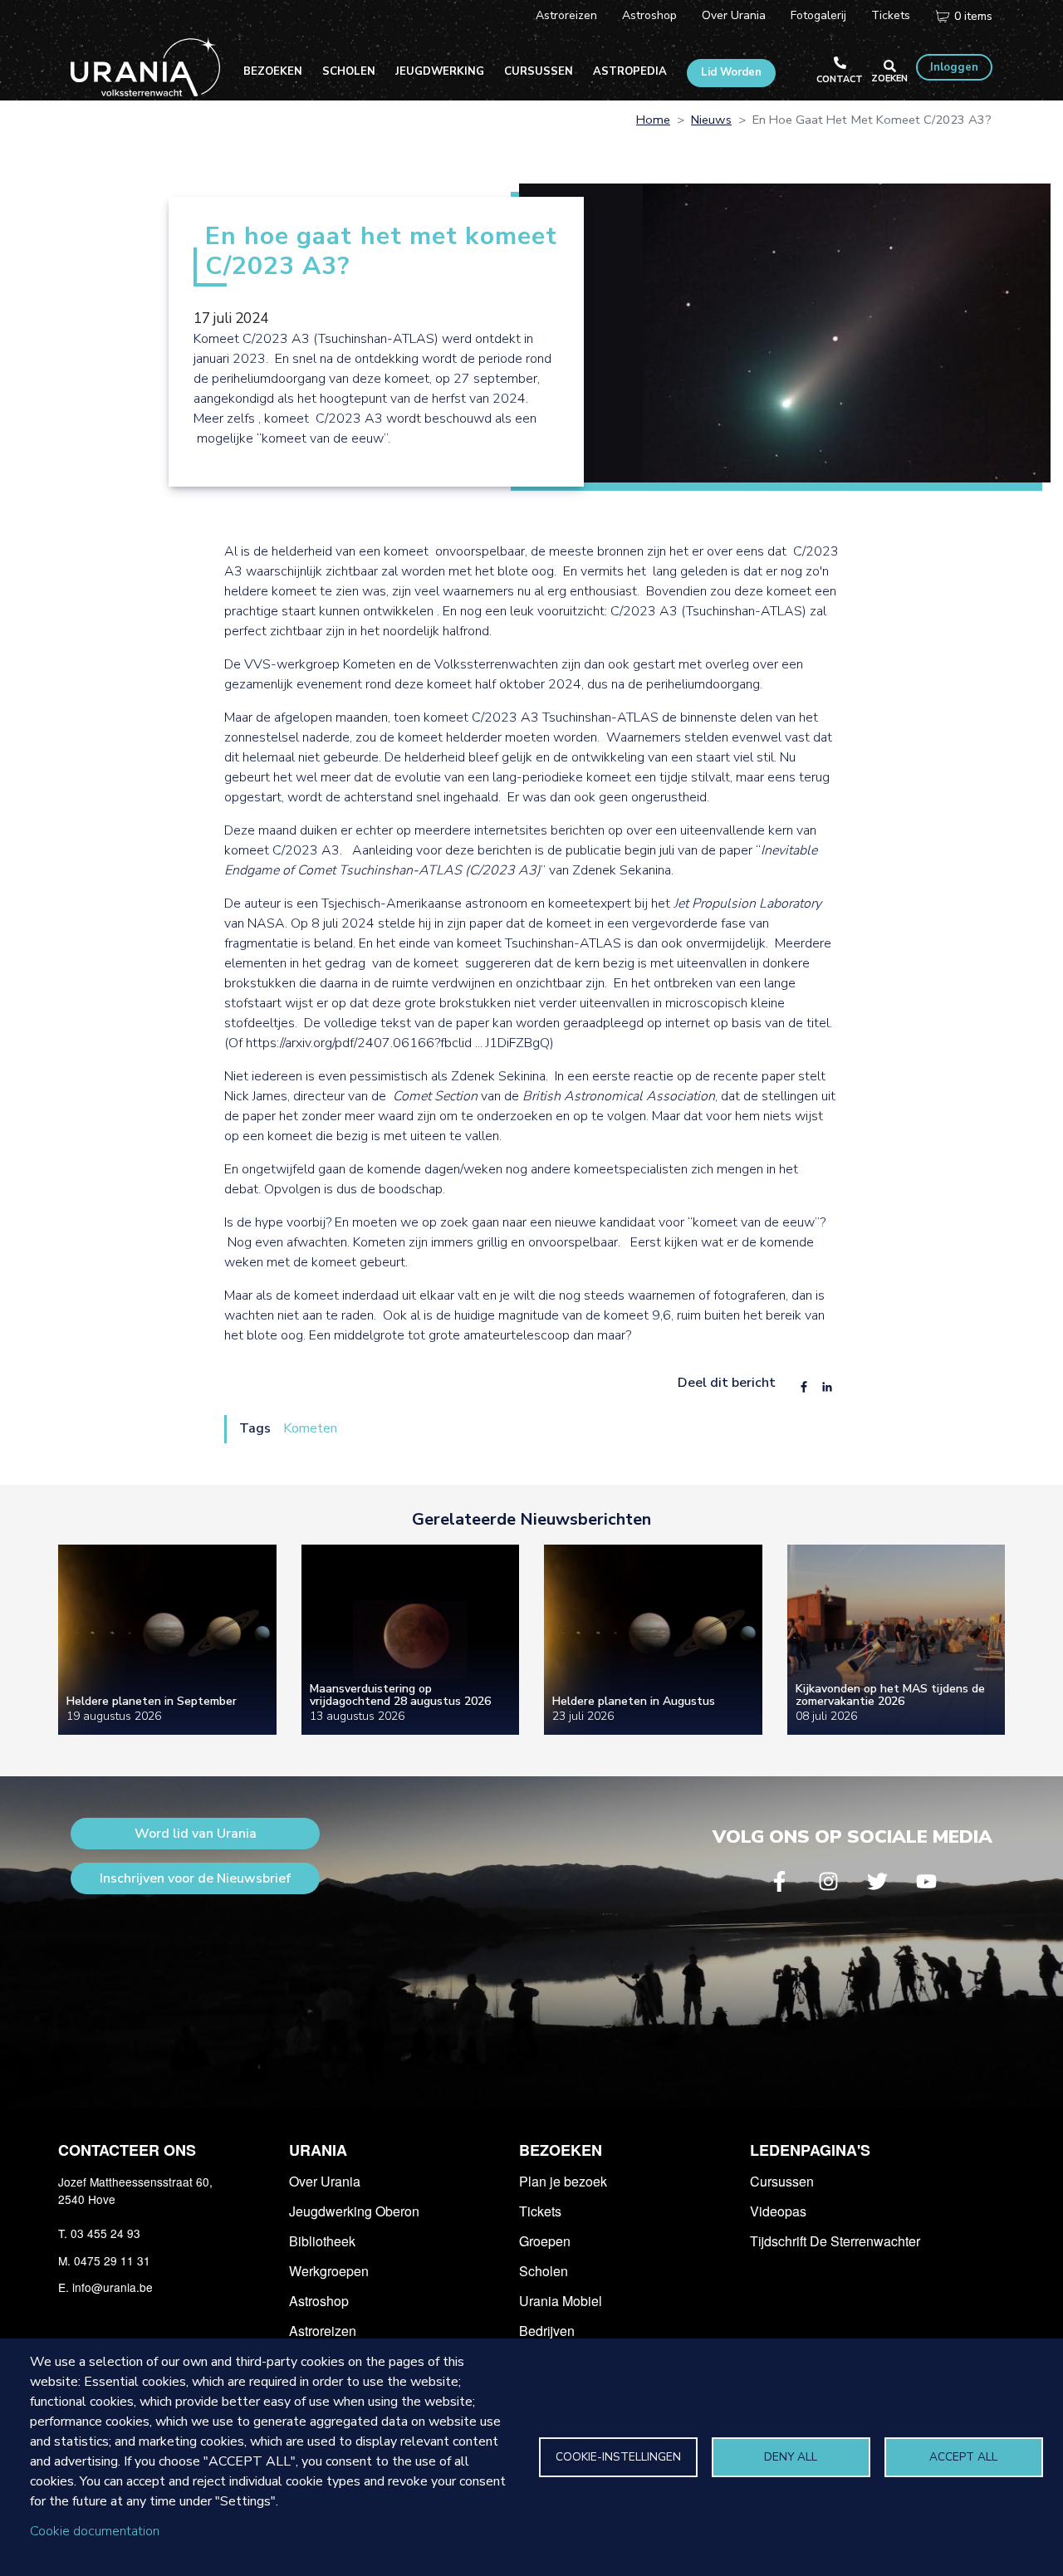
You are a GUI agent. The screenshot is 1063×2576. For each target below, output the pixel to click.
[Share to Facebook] (804, 1387)
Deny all (791, 2457)
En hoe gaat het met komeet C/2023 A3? (382, 252)
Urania (318, 2150)
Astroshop (649, 15)
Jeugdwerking (440, 71)
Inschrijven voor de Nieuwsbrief (195, 1878)
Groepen (545, 2241)
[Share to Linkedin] (827, 1387)
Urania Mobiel (561, 2301)
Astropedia (630, 71)
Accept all (963, 2457)
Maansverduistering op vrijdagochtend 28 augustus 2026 (400, 1695)
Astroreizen (566, 15)
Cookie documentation (95, 2531)
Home (653, 120)
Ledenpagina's (810, 2150)
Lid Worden (731, 72)
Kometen (310, 1428)
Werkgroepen (329, 2271)
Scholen (349, 71)
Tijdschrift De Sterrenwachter (835, 2241)
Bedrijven (547, 2331)
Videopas (778, 2211)
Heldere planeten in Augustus (634, 1701)
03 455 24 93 (105, 2233)
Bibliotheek (322, 2241)
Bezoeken (273, 71)
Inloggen (954, 67)
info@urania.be (113, 2287)
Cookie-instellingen (618, 2457)
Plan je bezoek (563, 2181)
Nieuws (711, 120)
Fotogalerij (818, 15)
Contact (840, 79)
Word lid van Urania (196, 1834)
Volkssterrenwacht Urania (145, 66)
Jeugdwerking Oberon (354, 2211)
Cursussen (539, 71)
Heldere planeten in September (152, 1701)
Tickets (891, 15)
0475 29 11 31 (112, 2260)
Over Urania (734, 15)
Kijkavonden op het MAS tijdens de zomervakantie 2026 (890, 1695)
